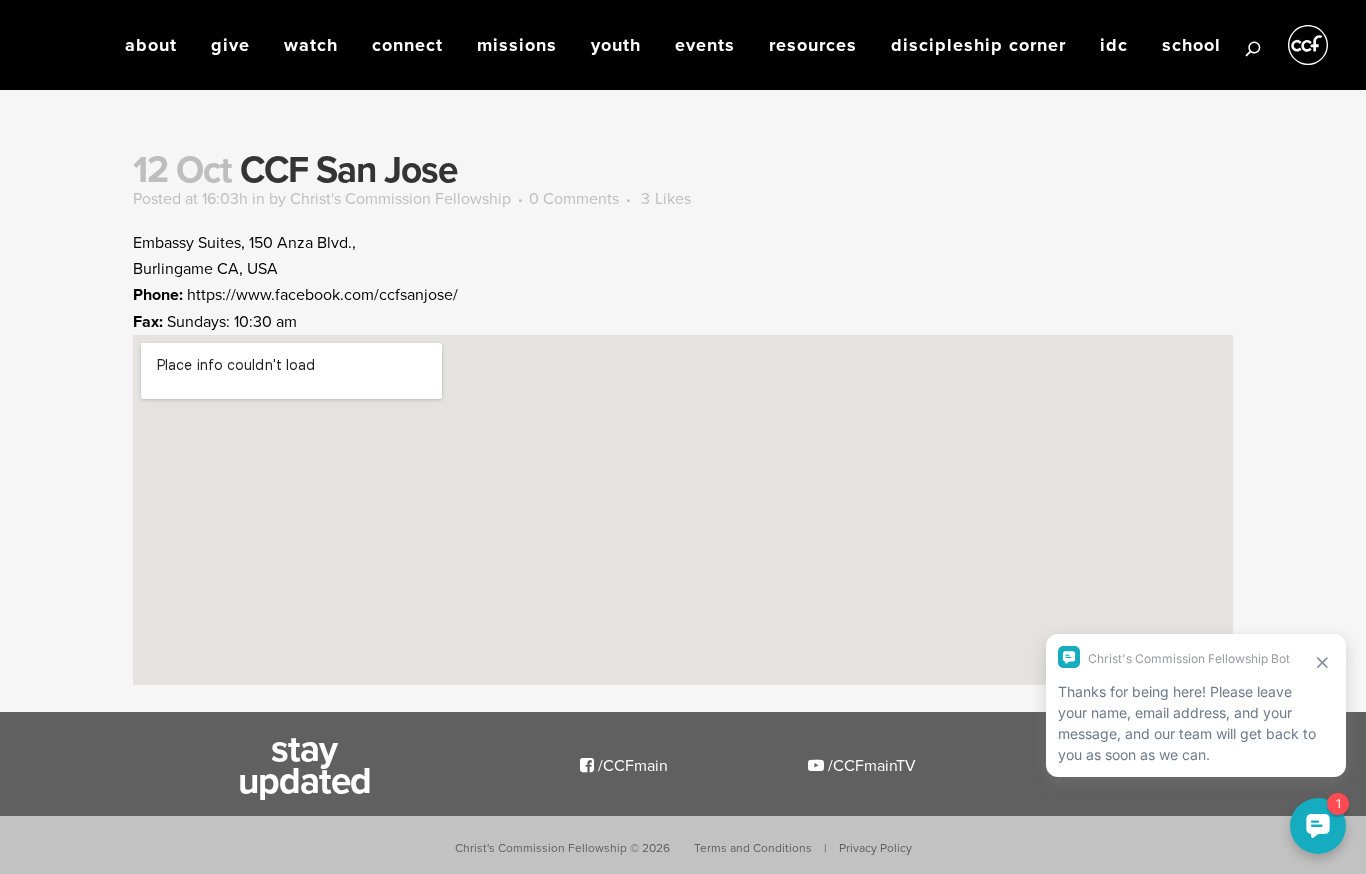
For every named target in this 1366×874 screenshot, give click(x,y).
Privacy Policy (875, 847)
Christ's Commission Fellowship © (562, 847)
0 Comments (574, 198)
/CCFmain (631, 765)
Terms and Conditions (753, 847)
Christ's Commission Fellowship (400, 198)
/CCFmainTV (870, 765)
